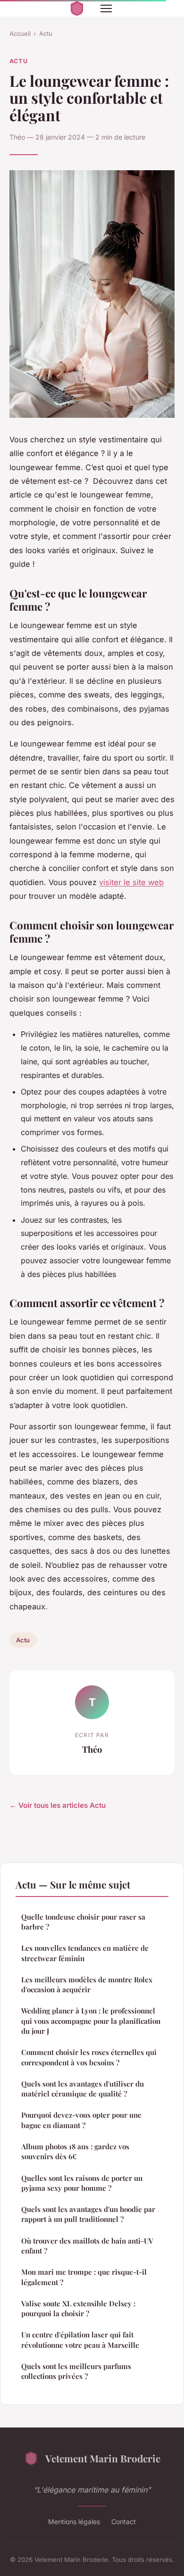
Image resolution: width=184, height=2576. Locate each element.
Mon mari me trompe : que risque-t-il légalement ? (84, 2277)
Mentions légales (74, 2522)
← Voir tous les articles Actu (58, 1805)
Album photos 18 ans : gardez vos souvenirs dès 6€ (75, 2151)
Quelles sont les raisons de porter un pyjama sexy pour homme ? (82, 2183)
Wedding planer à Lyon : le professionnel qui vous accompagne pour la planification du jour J (91, 2021)
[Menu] (106, 8)
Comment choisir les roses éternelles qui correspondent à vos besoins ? (89, 2057)
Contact (124, 2522)
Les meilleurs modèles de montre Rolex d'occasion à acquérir (87, 1984)
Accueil (20, 33)
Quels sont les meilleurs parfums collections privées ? (76, 2371)
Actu (46, 33)
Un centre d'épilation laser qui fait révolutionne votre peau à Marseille (80, 2340)
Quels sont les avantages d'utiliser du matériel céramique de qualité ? (83, 2089)
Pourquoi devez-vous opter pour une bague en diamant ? (81, 2120)
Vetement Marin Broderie (103, 2458)
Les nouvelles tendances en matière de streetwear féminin (85, 1953)
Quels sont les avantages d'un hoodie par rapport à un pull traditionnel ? (88, 2214)
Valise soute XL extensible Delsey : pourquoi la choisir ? (78, 2308)
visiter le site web (131, 882)
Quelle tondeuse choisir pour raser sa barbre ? (83, 1922)
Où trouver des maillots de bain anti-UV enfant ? (87, 2246)
